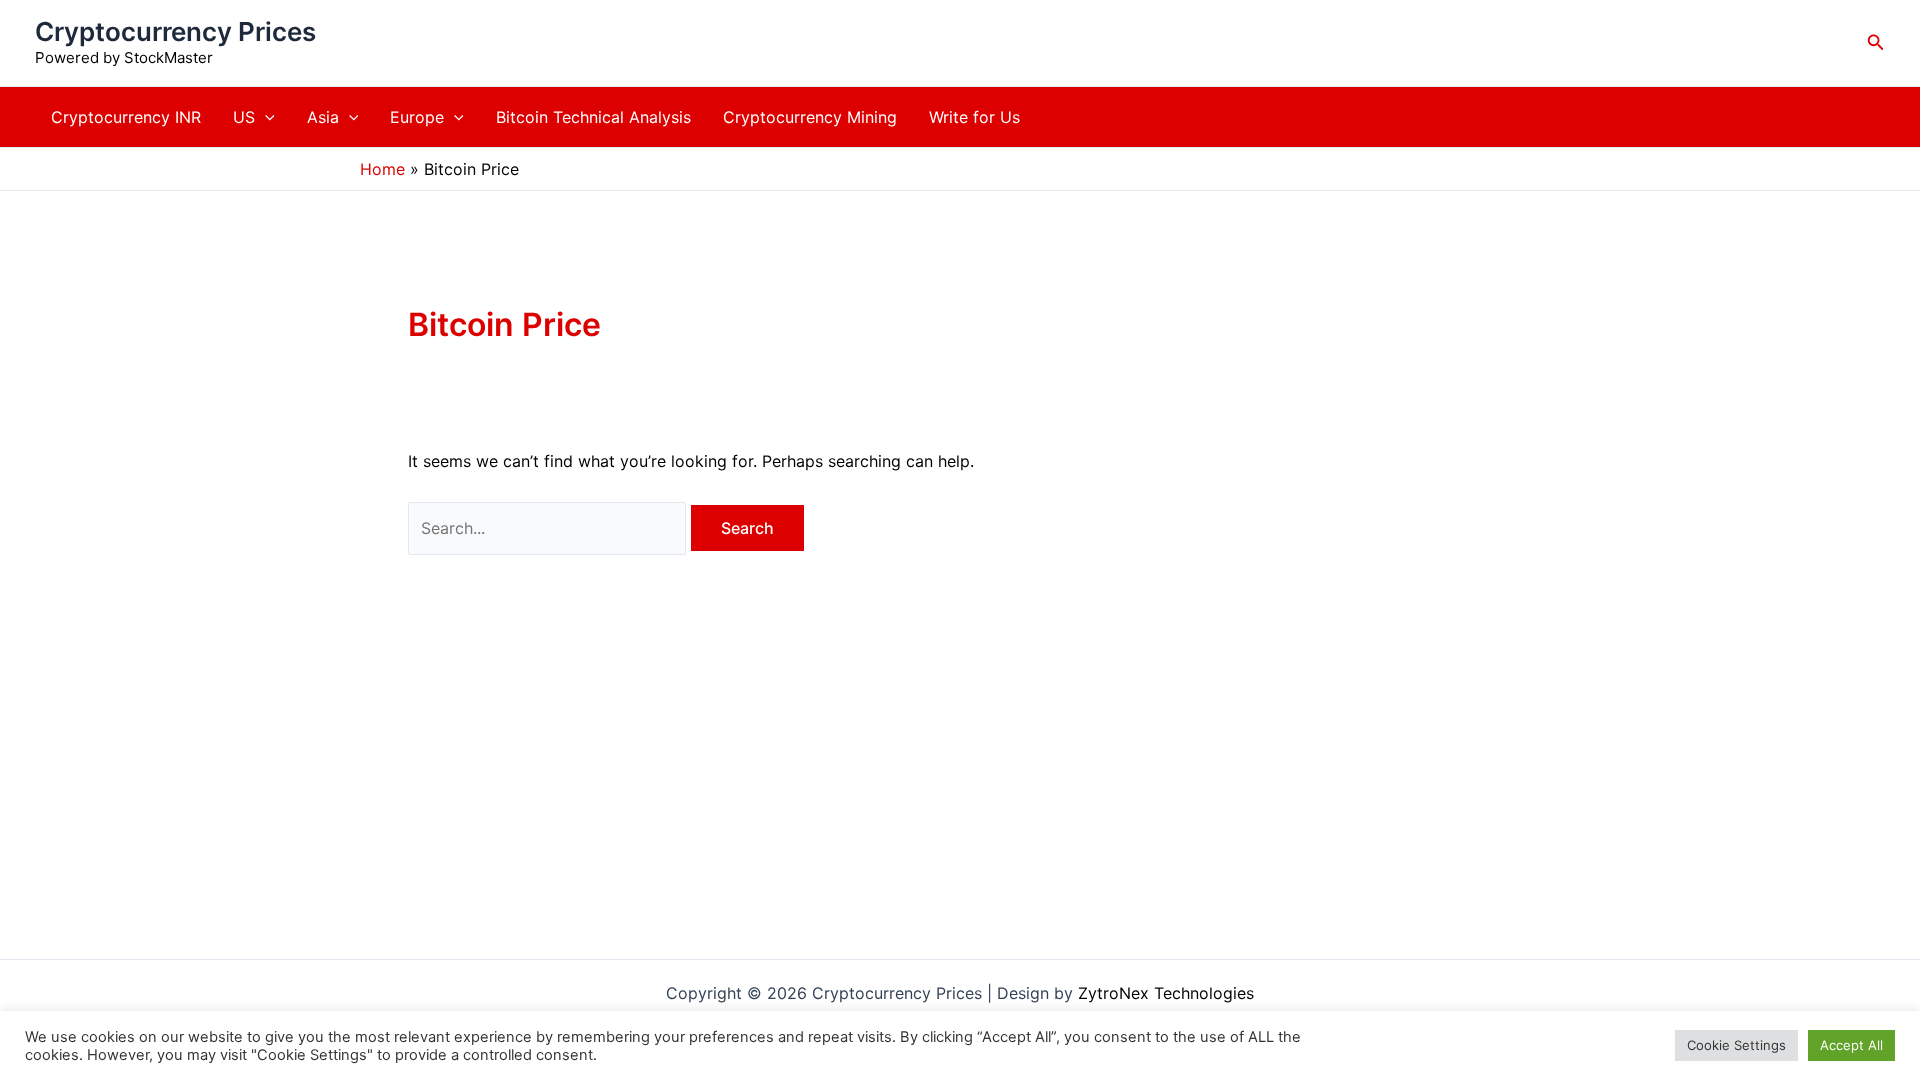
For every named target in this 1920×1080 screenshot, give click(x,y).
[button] (1876, 42)
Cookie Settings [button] (1736, 1045)
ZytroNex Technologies (1166, 993)
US (244, 117)
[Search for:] (549, 528)
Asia (323, 117)
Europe (417, 117)
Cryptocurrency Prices (175, 31)
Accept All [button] (1851, 1045)
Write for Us (974, 117)
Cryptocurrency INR (126, 117)
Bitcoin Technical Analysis (593, 117)
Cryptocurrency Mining (810, 117)
